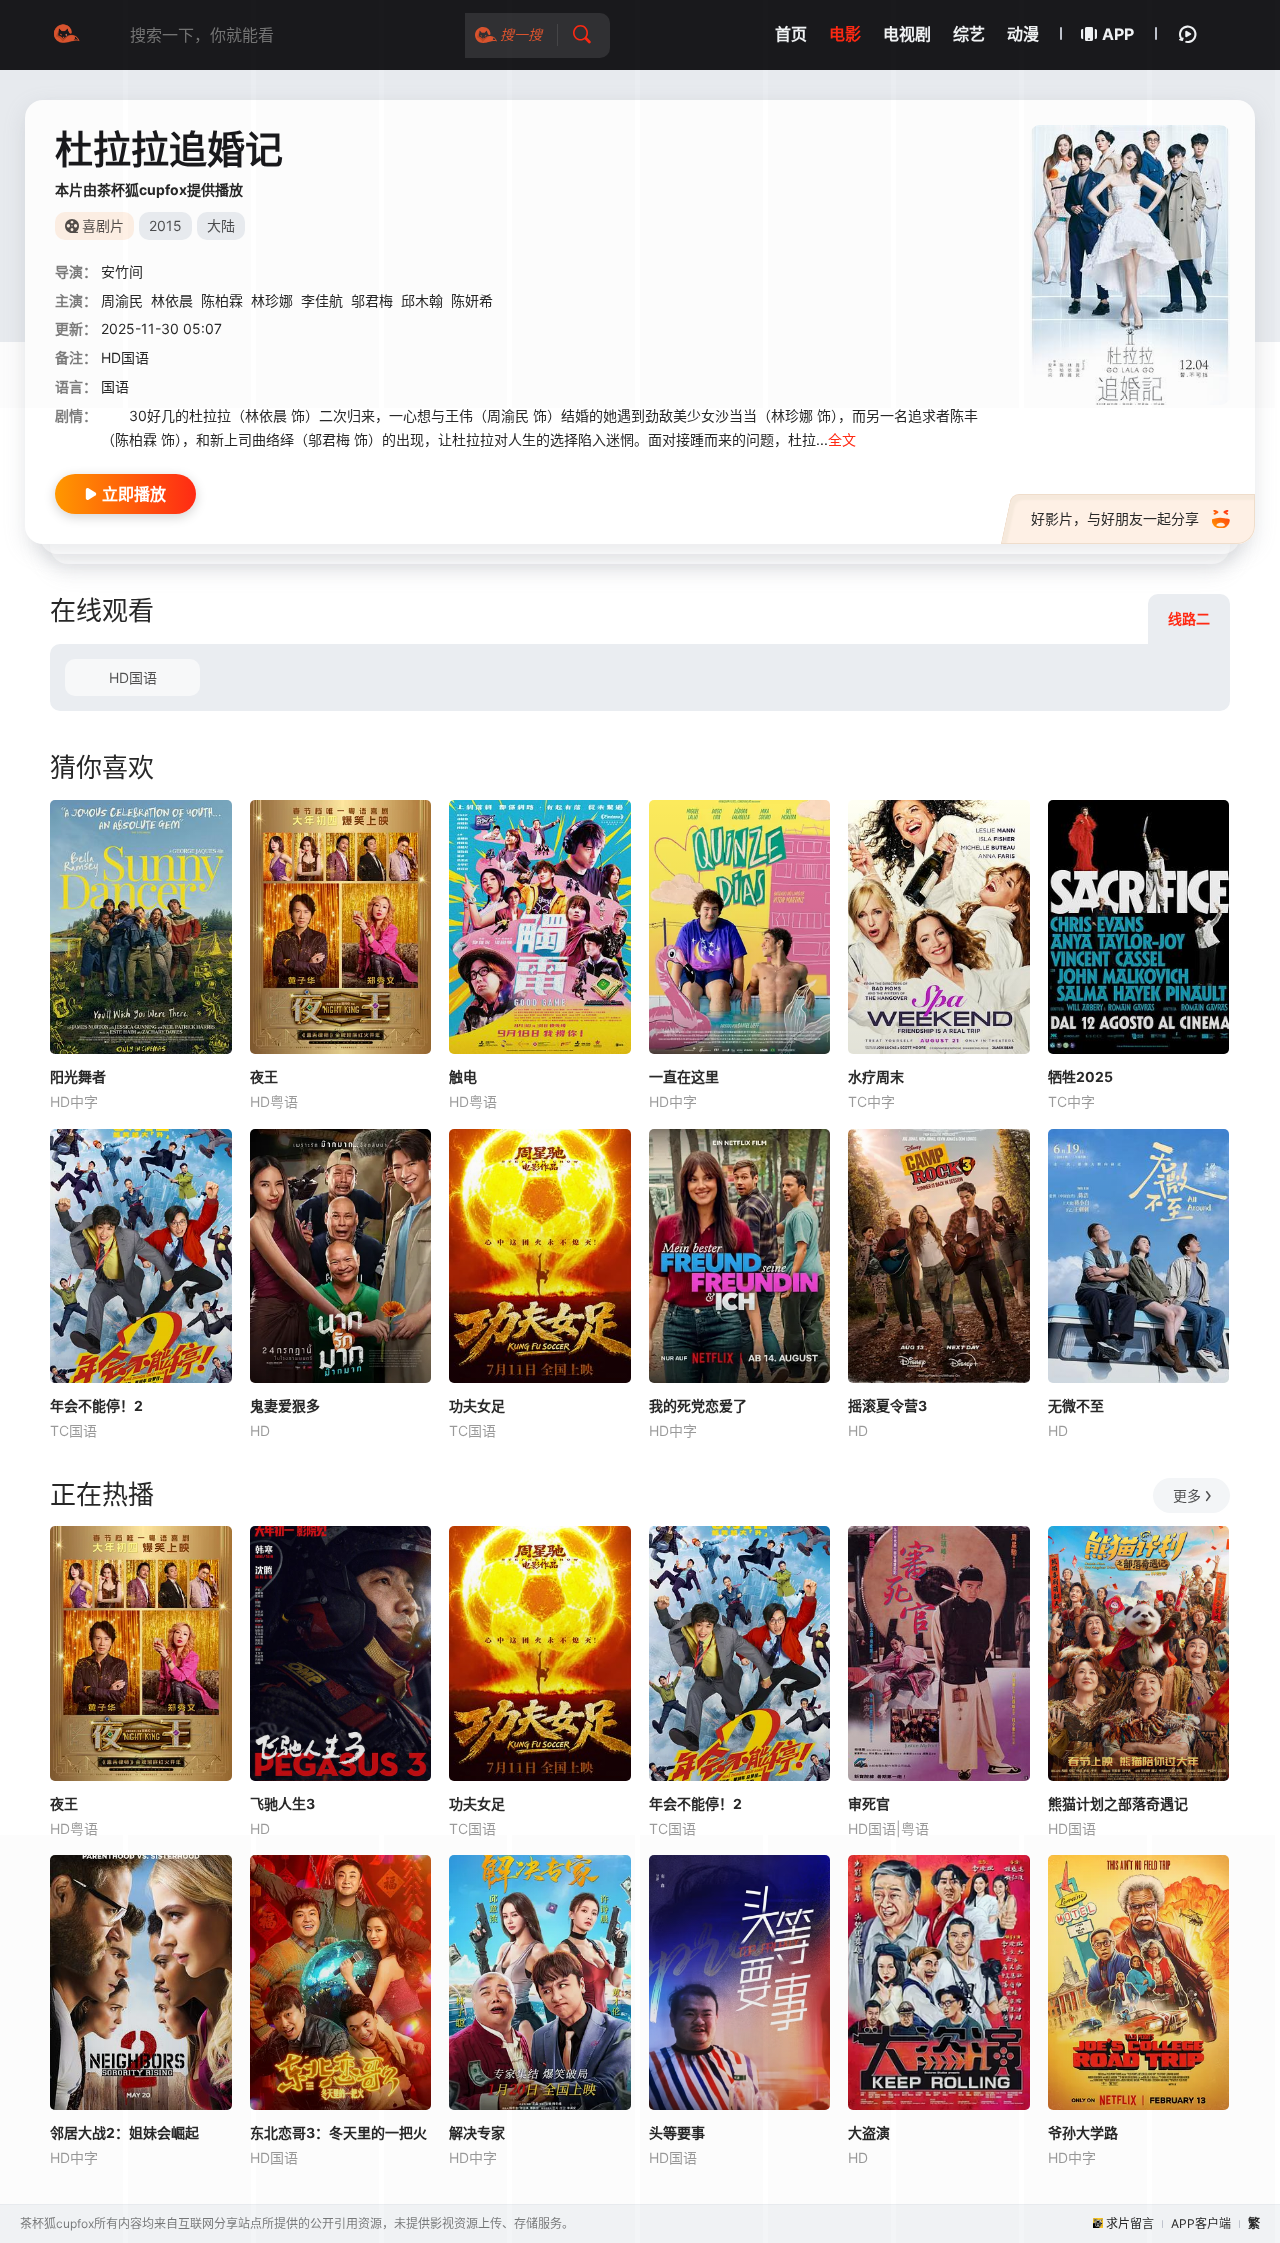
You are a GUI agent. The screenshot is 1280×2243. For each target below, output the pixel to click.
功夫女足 (477, 1405)
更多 (1187, 1495)
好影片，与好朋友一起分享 (1115, 518)
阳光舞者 (78, 1076)
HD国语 (133, 677)
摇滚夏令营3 (887, 1405)
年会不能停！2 (96, 1405)
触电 (463, 1076)
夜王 (264, 1076)
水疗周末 (876, 1076)
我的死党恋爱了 (698, 1405)
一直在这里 (684, 1076)
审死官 (869, 1803)
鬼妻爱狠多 (285, 1405)
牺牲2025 (1080, 1076)
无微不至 (1076, 1405)
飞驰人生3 (282, 1803)
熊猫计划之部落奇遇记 (1118, 1803)
